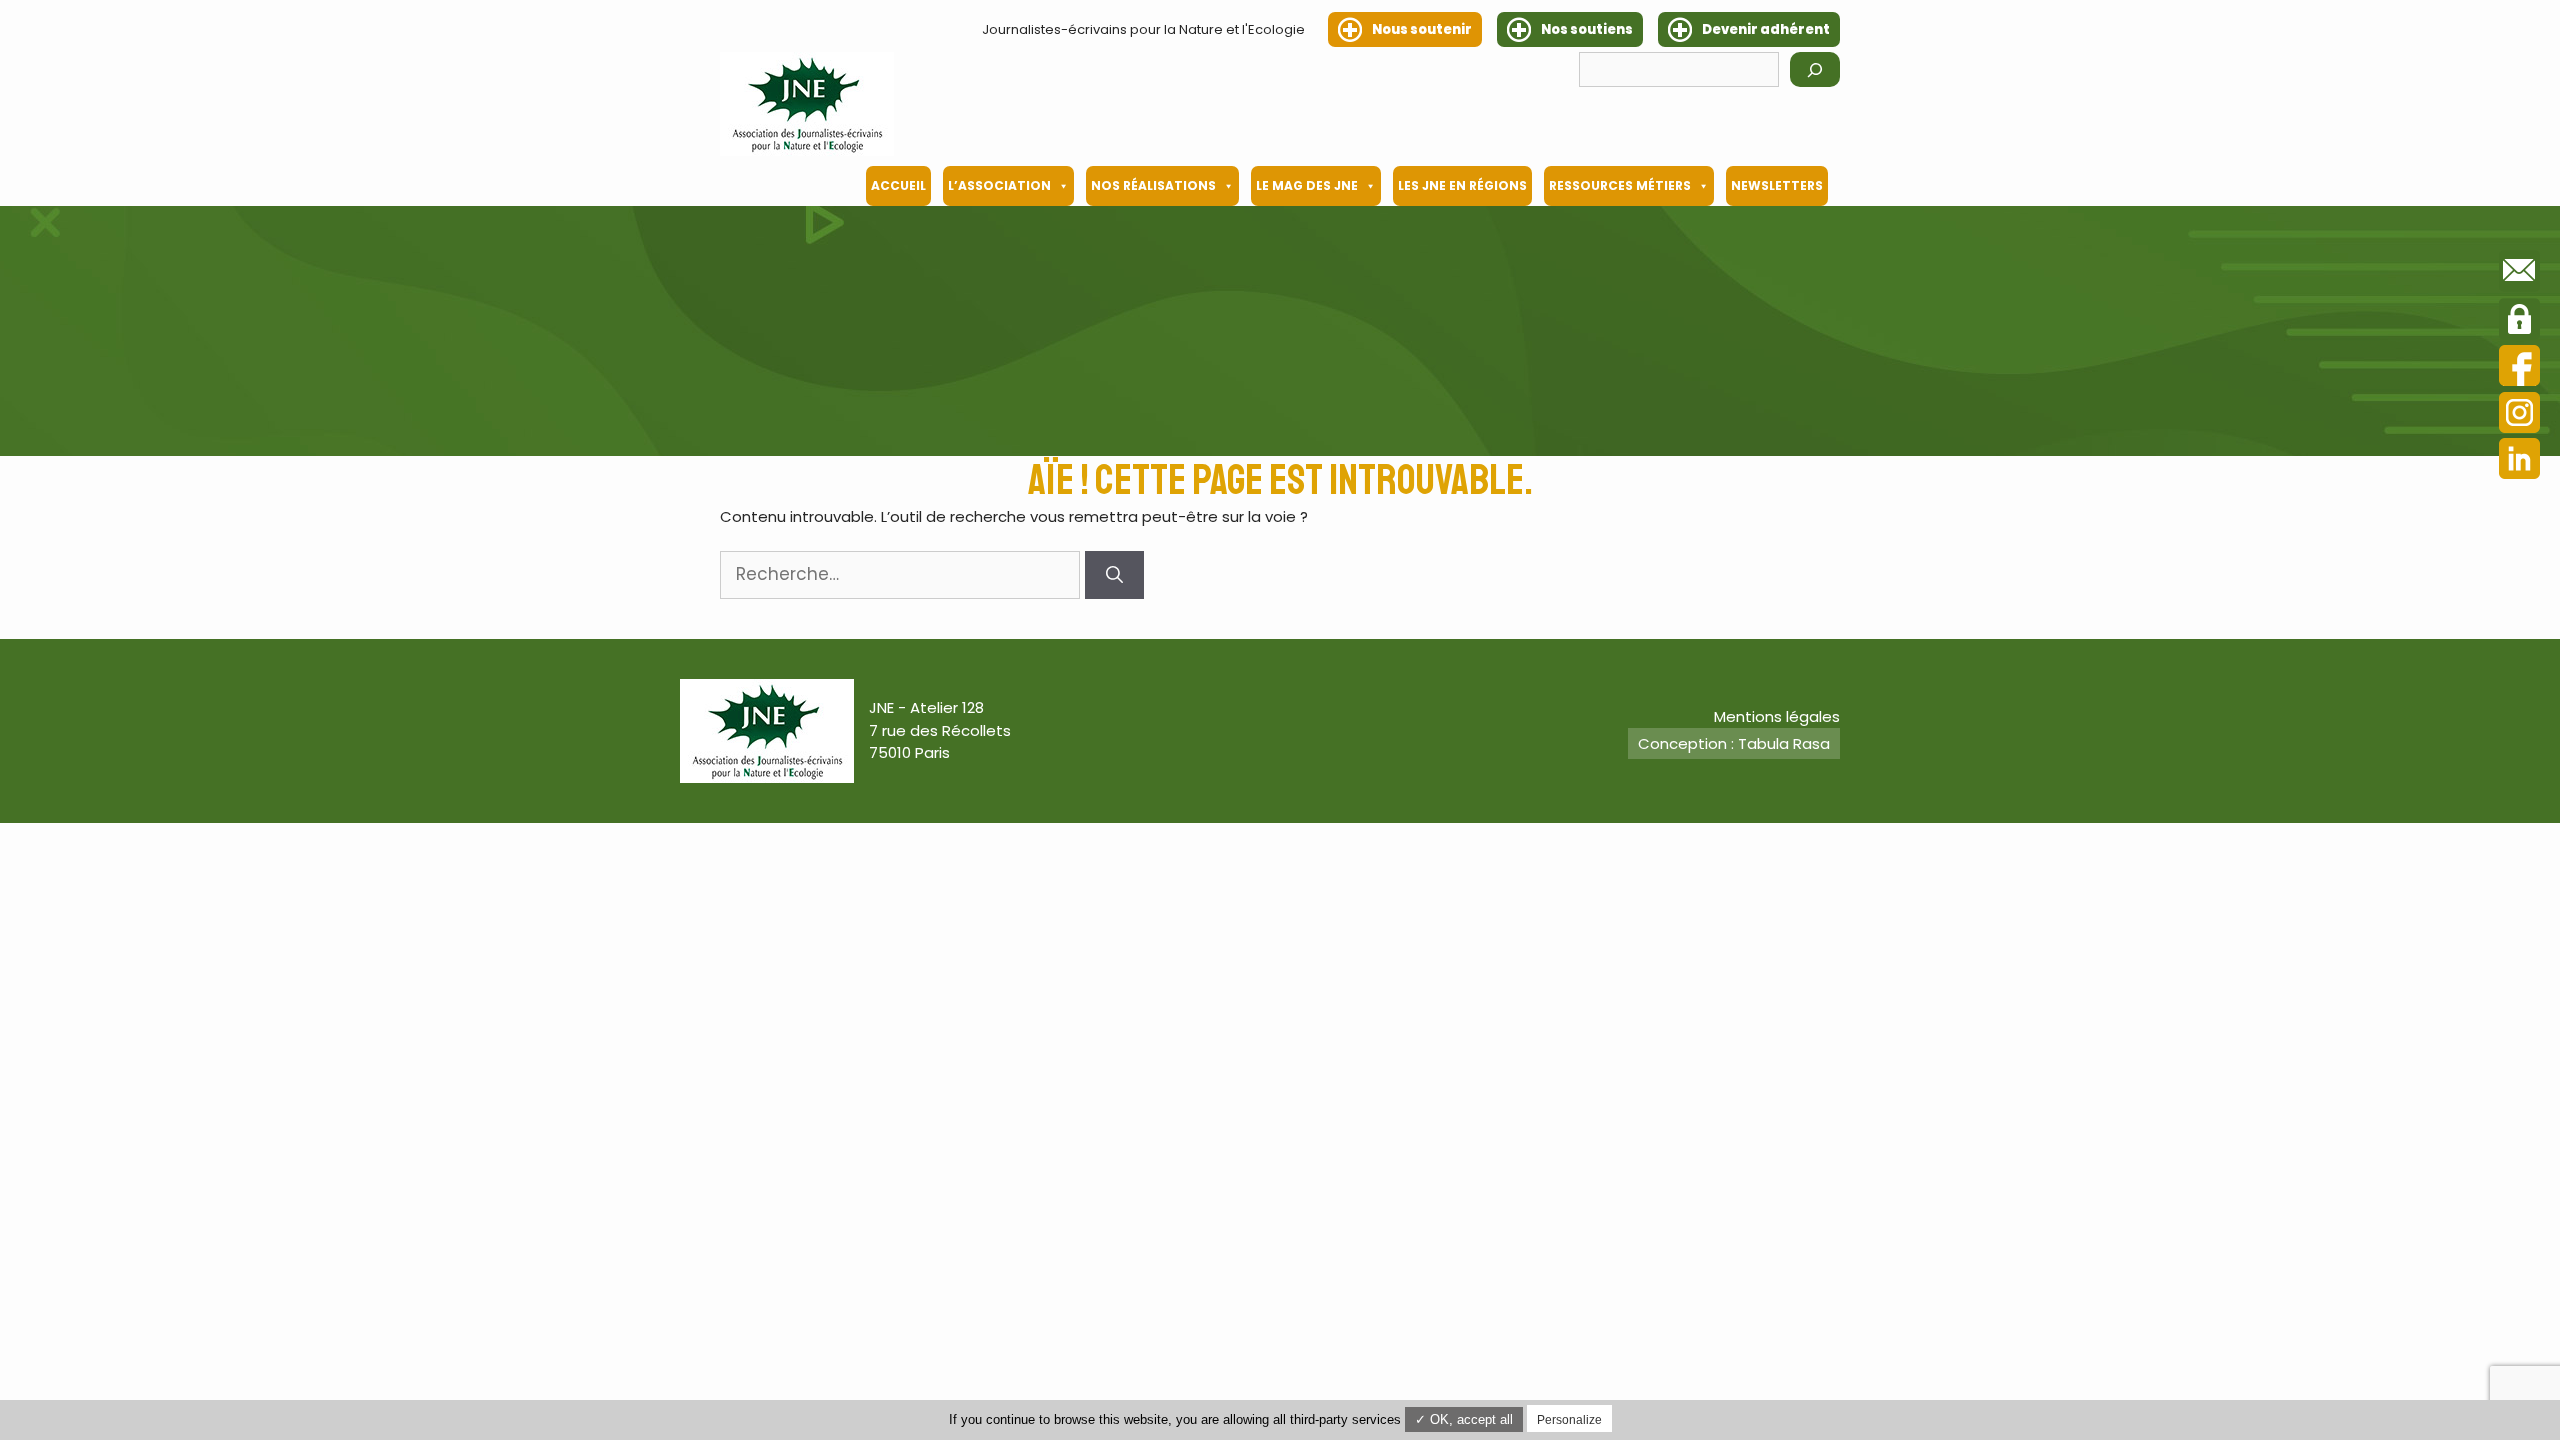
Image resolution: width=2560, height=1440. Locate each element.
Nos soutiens (1587, 29)
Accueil (898, 185)
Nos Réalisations (1153, 185)
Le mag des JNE (1307, 185)
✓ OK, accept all (1464, 1419)
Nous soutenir (1422, 29)
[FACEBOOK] (2519, 368)
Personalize (1569, 1420)
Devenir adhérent (1766, 29)
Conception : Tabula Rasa (1734, 743)
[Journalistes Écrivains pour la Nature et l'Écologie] (807, 104)
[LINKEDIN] (2519, 461)
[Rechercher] (1815, 69)
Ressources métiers (1620, 185)
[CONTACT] (2519, 274)
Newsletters (1777, 185)
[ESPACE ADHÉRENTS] (2519, 322)
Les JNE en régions (1462, 185)
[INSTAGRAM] (2519, 415)
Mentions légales (1777, 716)
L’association (999, 185)
